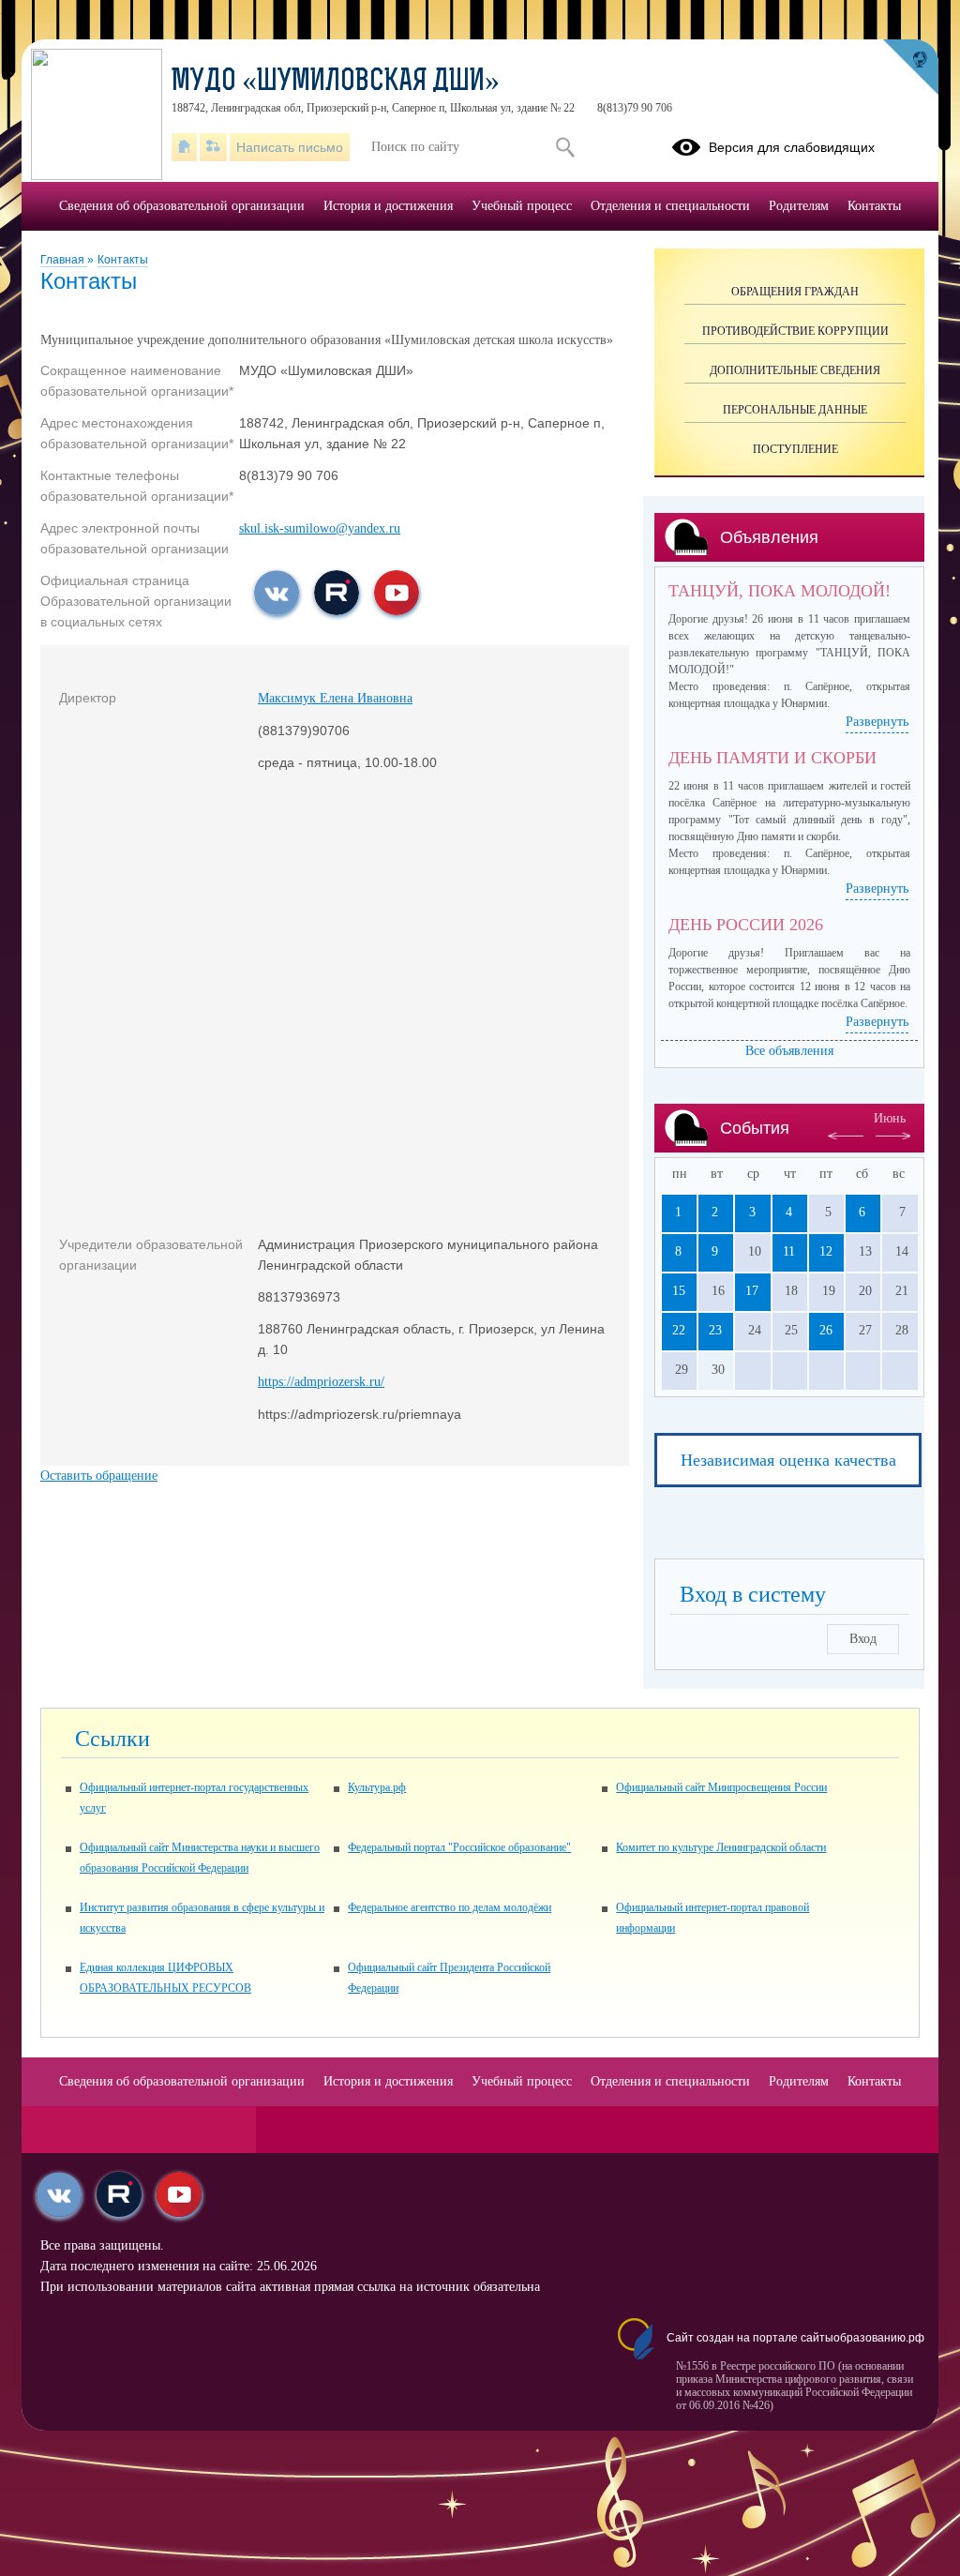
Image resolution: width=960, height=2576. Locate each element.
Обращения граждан (795, 292)
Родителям (799, 206)
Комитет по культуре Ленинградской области (721, 1847)
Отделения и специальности (670, 206)
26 (826, 1330)
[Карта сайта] (213, 147)
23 (715, 1330)
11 (789, 1251)
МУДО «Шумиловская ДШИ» (336, 83)
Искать (565, 147)
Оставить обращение (99, 1476)
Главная (64, 260)
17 (752, 1291)
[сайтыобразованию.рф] (910, 68)
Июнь (890, 1118)
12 (826, 1251)
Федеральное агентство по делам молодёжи (450, 1907)
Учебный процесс (522, 206)
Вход (863, 1639)
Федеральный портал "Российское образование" (459, 1847)
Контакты (123, 260)
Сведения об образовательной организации (182, 206)
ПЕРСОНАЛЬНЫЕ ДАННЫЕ (795, 410)
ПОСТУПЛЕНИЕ (795, 449)
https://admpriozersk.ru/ (321, 1382)
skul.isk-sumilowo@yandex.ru (320, 528)
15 (679, 1291)
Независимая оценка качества (788, 1460)
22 (679, 1330)
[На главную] (184, 147)
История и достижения (388, 206)
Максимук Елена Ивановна (335, 698)
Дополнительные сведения (795, 370)
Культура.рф (377, 1787)
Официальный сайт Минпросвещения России (721, 1787)
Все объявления (789, 1051)
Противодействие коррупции (795, 331)
